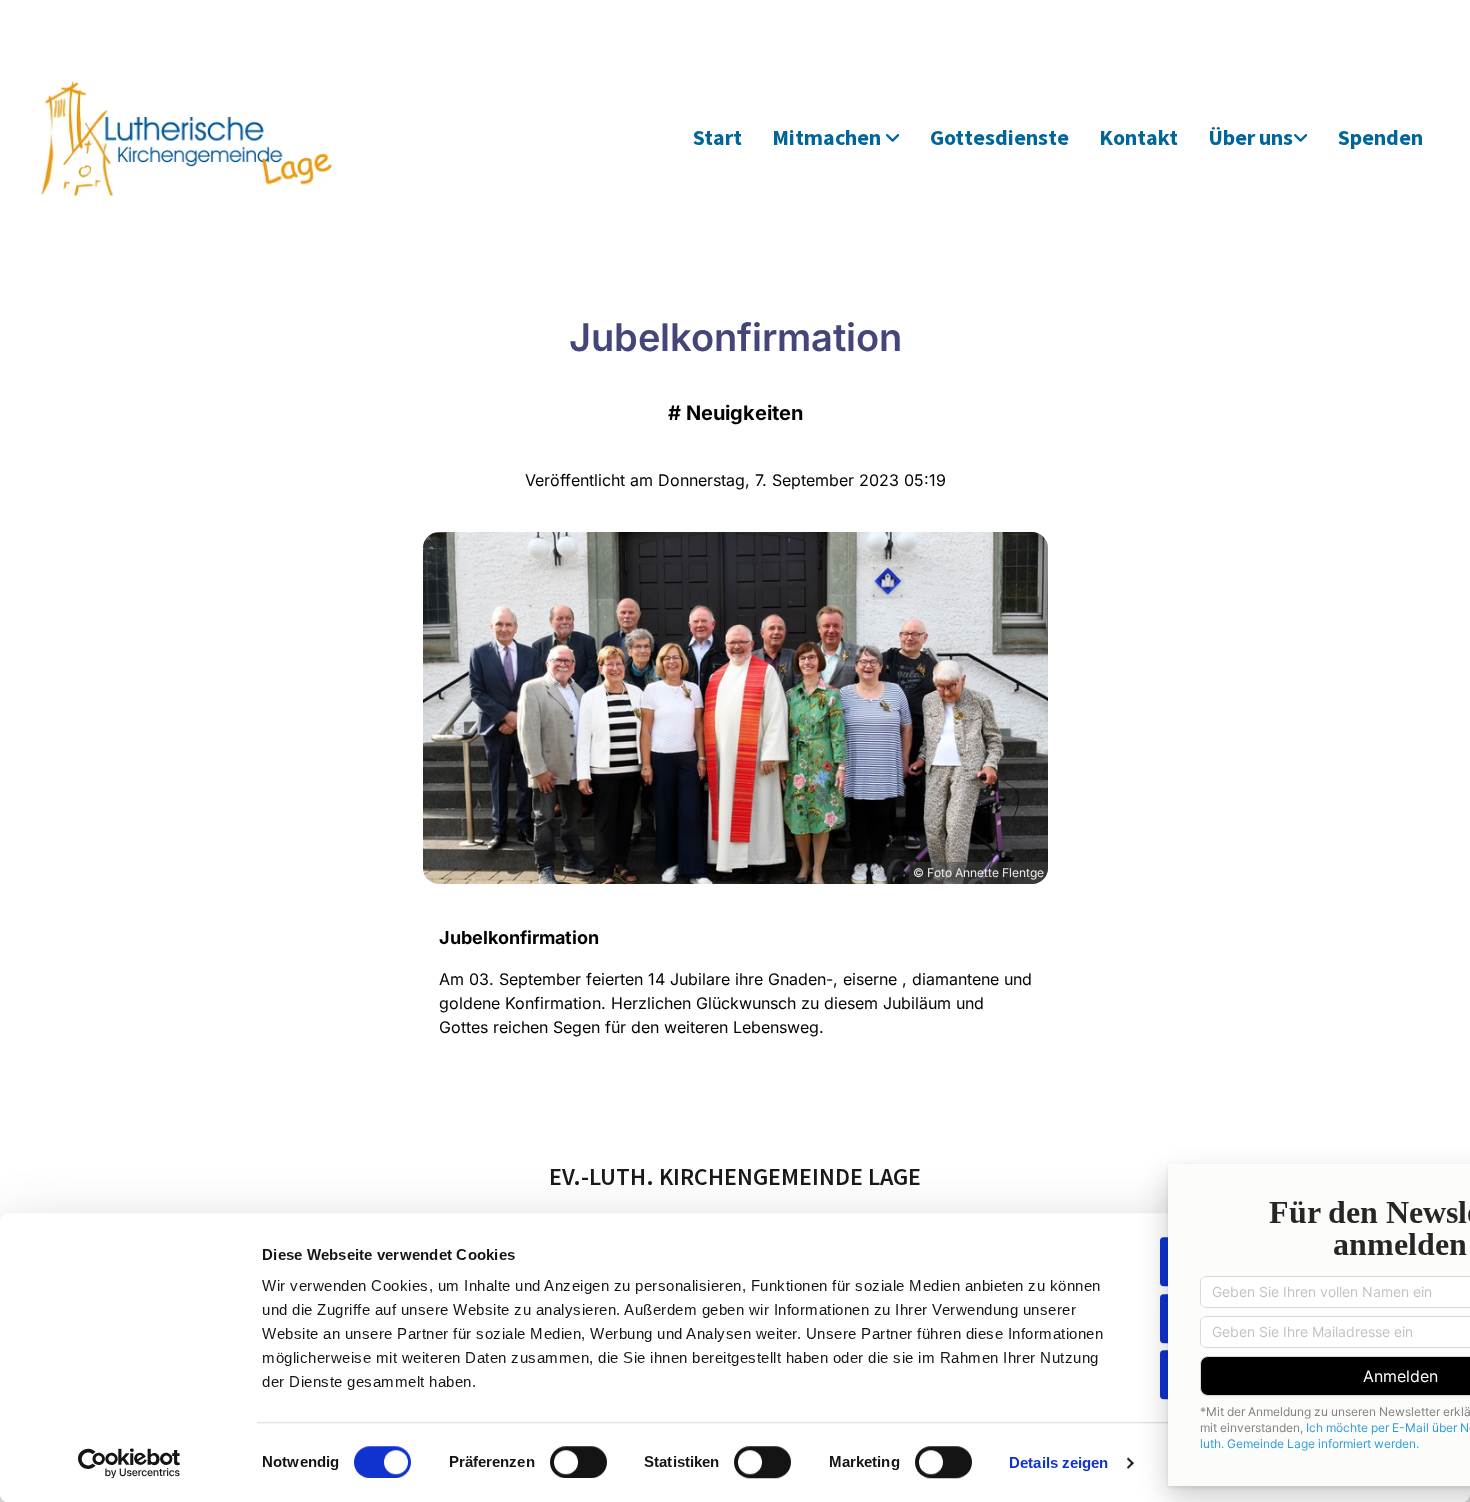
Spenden (1380, 137)
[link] (836, 138)
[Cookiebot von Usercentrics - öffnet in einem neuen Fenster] (129, 1463)
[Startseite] (208, 138)
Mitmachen (828, 137)
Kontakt (1138, 137)
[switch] (578, 1462)
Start (717, 137)
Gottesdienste (999, 137)
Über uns (1250, 137)
